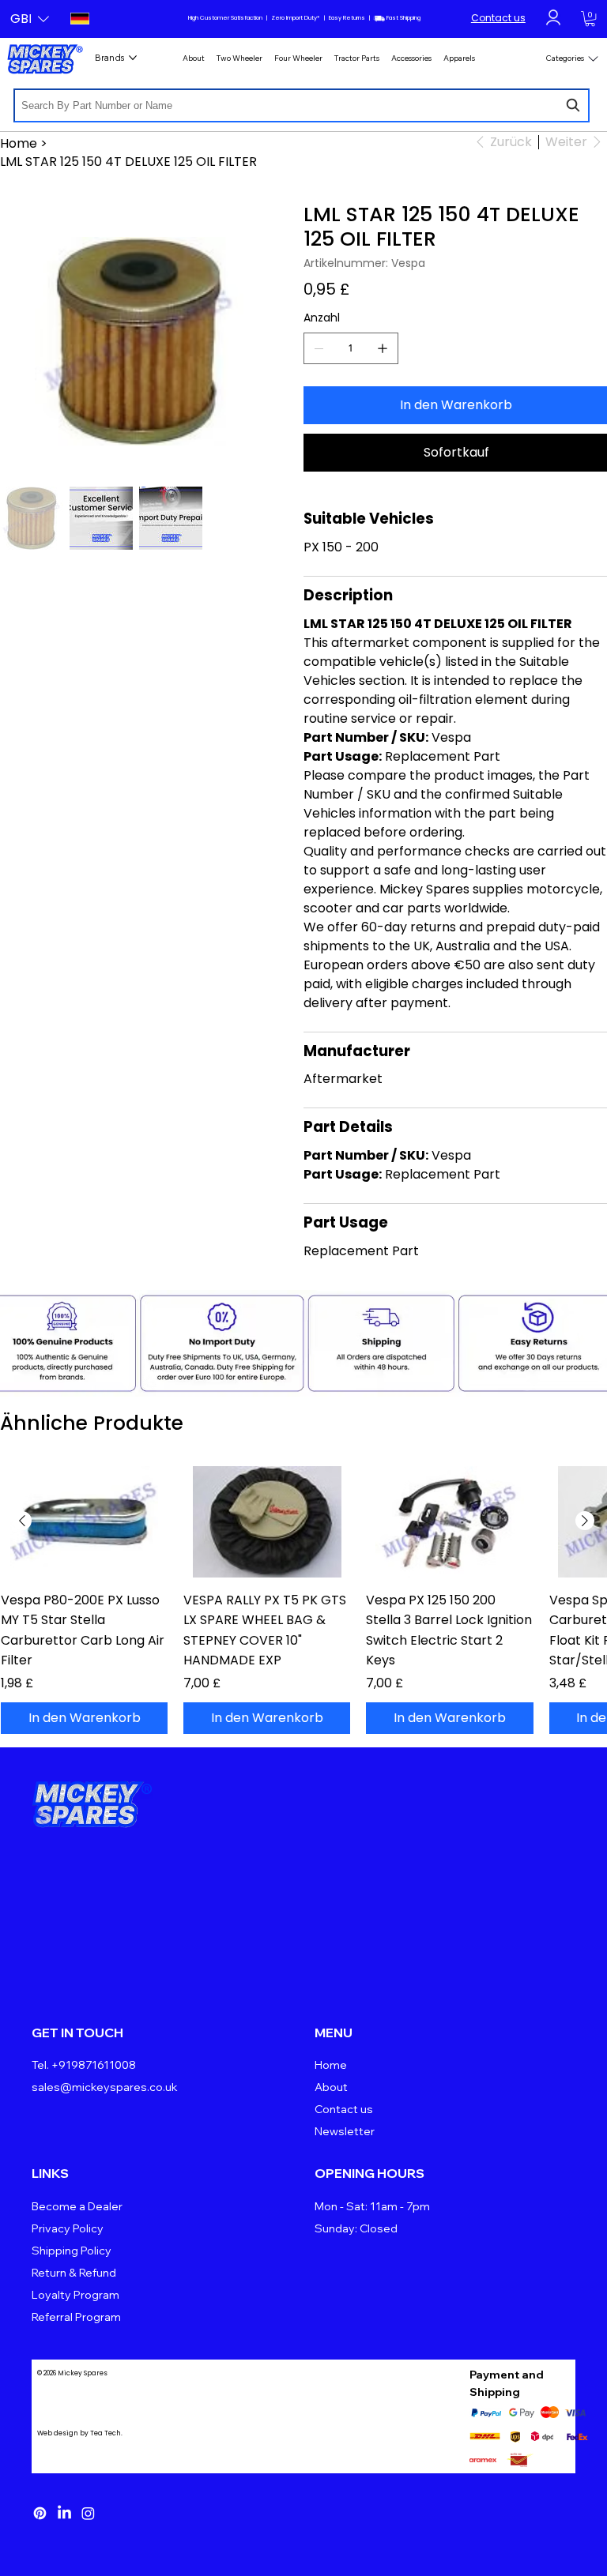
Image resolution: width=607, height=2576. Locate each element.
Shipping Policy (72, 2251)
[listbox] (30, 19)
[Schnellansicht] (84, 1522)
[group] (303, 1600)
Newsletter (345, 2131)
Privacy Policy (68, 2228)
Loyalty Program (75, 2295)
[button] (30, 19)
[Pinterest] (40, 2513)
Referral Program (76, 2317)
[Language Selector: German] (77, 19)
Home (331, 2065)
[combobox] (302, 105)
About (331, 2087)
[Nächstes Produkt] (585, 1521)
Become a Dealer (77, 2206)
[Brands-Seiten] (133, 58)
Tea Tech (106, 2433)
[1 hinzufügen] (383, 348)
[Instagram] (88, 2513)
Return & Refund (74, 2273)
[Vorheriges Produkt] (22, 1521)
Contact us (498, 18)
